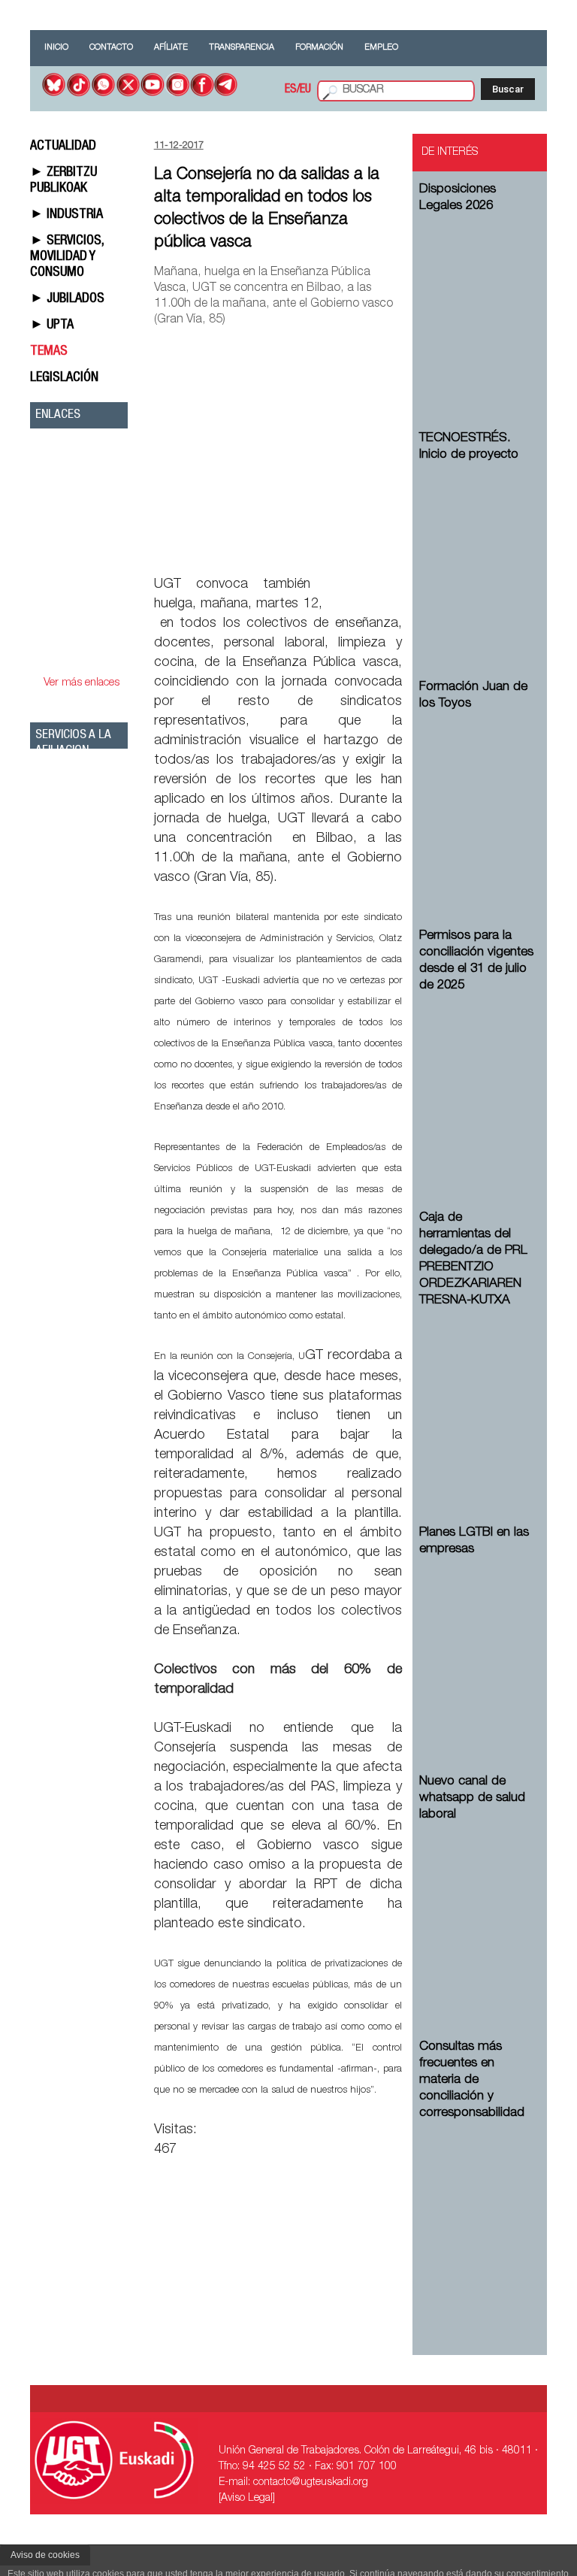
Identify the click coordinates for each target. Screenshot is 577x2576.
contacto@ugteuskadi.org (311, 2483)
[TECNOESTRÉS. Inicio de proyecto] (477, 548)
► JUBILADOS (67, 299)
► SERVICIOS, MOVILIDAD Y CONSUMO (67, 257)
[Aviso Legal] (247, 2499)
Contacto (111, 48)
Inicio (56, 48)
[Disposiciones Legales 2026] (477, 300)
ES (291, 90)
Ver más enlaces (82, 683)
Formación (319, 48)
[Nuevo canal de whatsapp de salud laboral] (477, 1908)
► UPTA (52, 325)
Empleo (381, 48)
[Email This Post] (316, 549)
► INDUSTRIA (66, 215)
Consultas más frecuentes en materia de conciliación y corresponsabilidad (472, 2080)
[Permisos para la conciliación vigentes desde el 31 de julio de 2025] (477, 1079)
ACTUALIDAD (63, 147)
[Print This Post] (396, 549)
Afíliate (171, 48)
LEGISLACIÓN (64, 378)
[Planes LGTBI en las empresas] (477, 1643)
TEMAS (49, 352)
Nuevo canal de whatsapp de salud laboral (472, 1798)
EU (305, 90)
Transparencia (242, 48)
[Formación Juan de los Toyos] (477, 797)
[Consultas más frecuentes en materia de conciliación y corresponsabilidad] (477, 2207)
